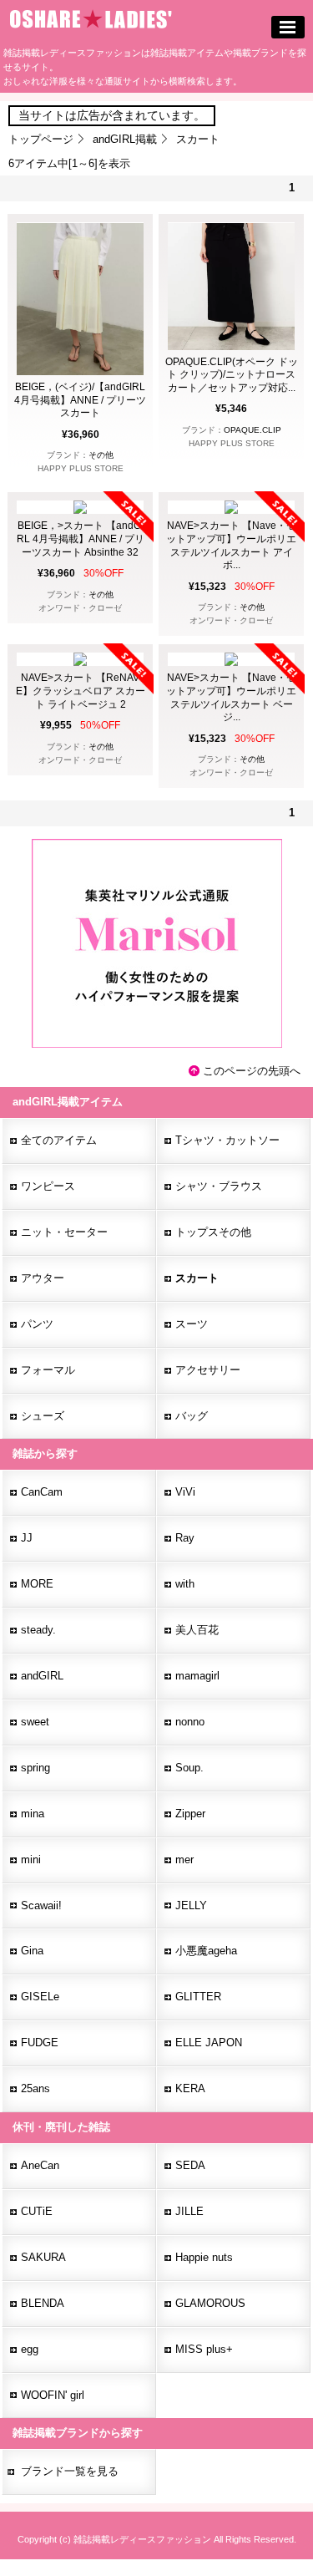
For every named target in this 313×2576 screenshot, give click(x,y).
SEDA (190, 2165)
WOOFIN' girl (53, 2395)
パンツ (37, 1324)
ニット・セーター (64, 1232)
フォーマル (48, 1370)
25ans (35, 2088)
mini (31, 1860)
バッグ (192, 1416)
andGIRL (42, 1676)
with (185, 1584)
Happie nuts (204, 2257)
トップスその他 (213, 1232)
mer (184, 1860)
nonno (190, 1722)
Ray (185, 1538)
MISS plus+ (204, 2349)
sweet (35, 1722)
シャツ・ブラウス (219, 1186)
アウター (43, 1278)
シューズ (43, 1416)
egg (30, 2349)
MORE (37, 1584)
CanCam (42, 1492)
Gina (32, 1951)
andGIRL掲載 (125, 139)
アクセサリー (208, 1370)
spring (35, 1768)
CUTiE (37, 2211)
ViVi (185, 1492)
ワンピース (48, 1186)
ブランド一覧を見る (70, 2471)
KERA (190, 2088)
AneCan (40, 2165)
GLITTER (198, 1997)
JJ (27, 1538)
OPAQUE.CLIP (252, 430)
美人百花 (197, 1630)
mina (33, 1814)
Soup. (189, 1768)
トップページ (41, 139)
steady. (38, 1630)
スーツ (192, 1324)
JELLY (191, 1905)
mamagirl (197, 1676)
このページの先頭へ (252, 1071)
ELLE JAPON (209, 2043)
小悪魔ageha (206, 1951)
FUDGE (40, 2043)
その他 (101, 455)
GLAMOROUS (210, 2303)
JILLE (189, 2211)
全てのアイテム (59, 1140)
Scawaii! (41, 1905)
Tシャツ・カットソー (227, 1140)
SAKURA (43, 2257)
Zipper (190, 1814)
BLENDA (43, 2303)
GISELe (40, 1997)
